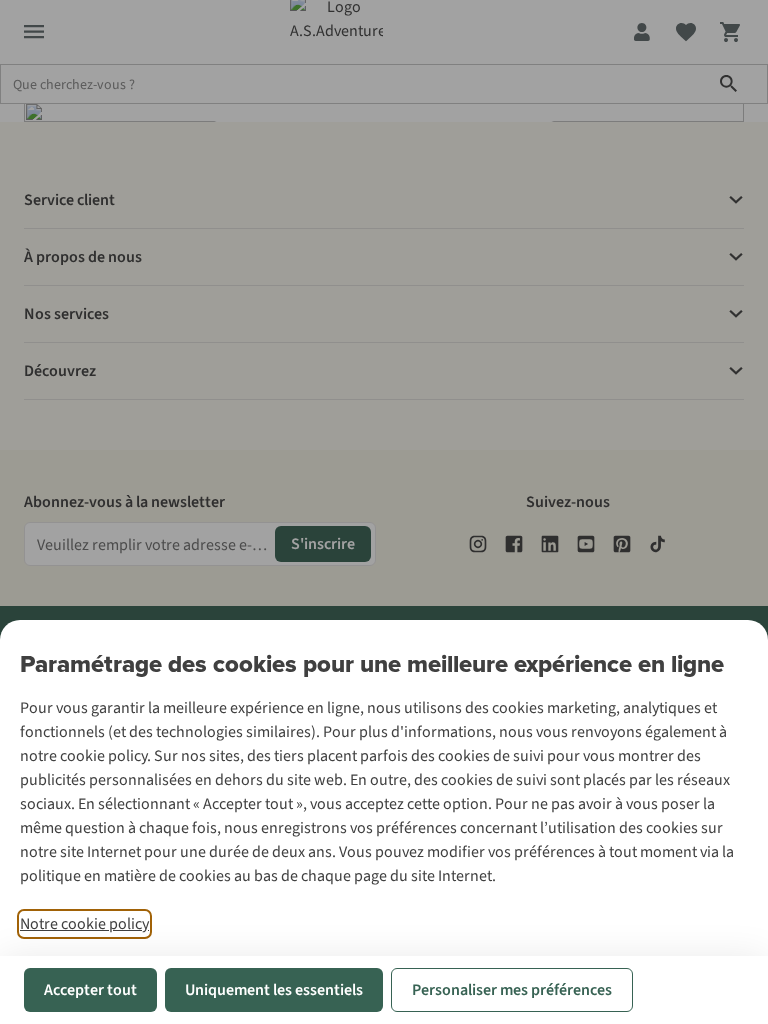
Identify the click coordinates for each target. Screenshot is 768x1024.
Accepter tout (90, 990)
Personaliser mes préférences (512, 990)
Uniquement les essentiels (274, 990)
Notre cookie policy (84, 924)
